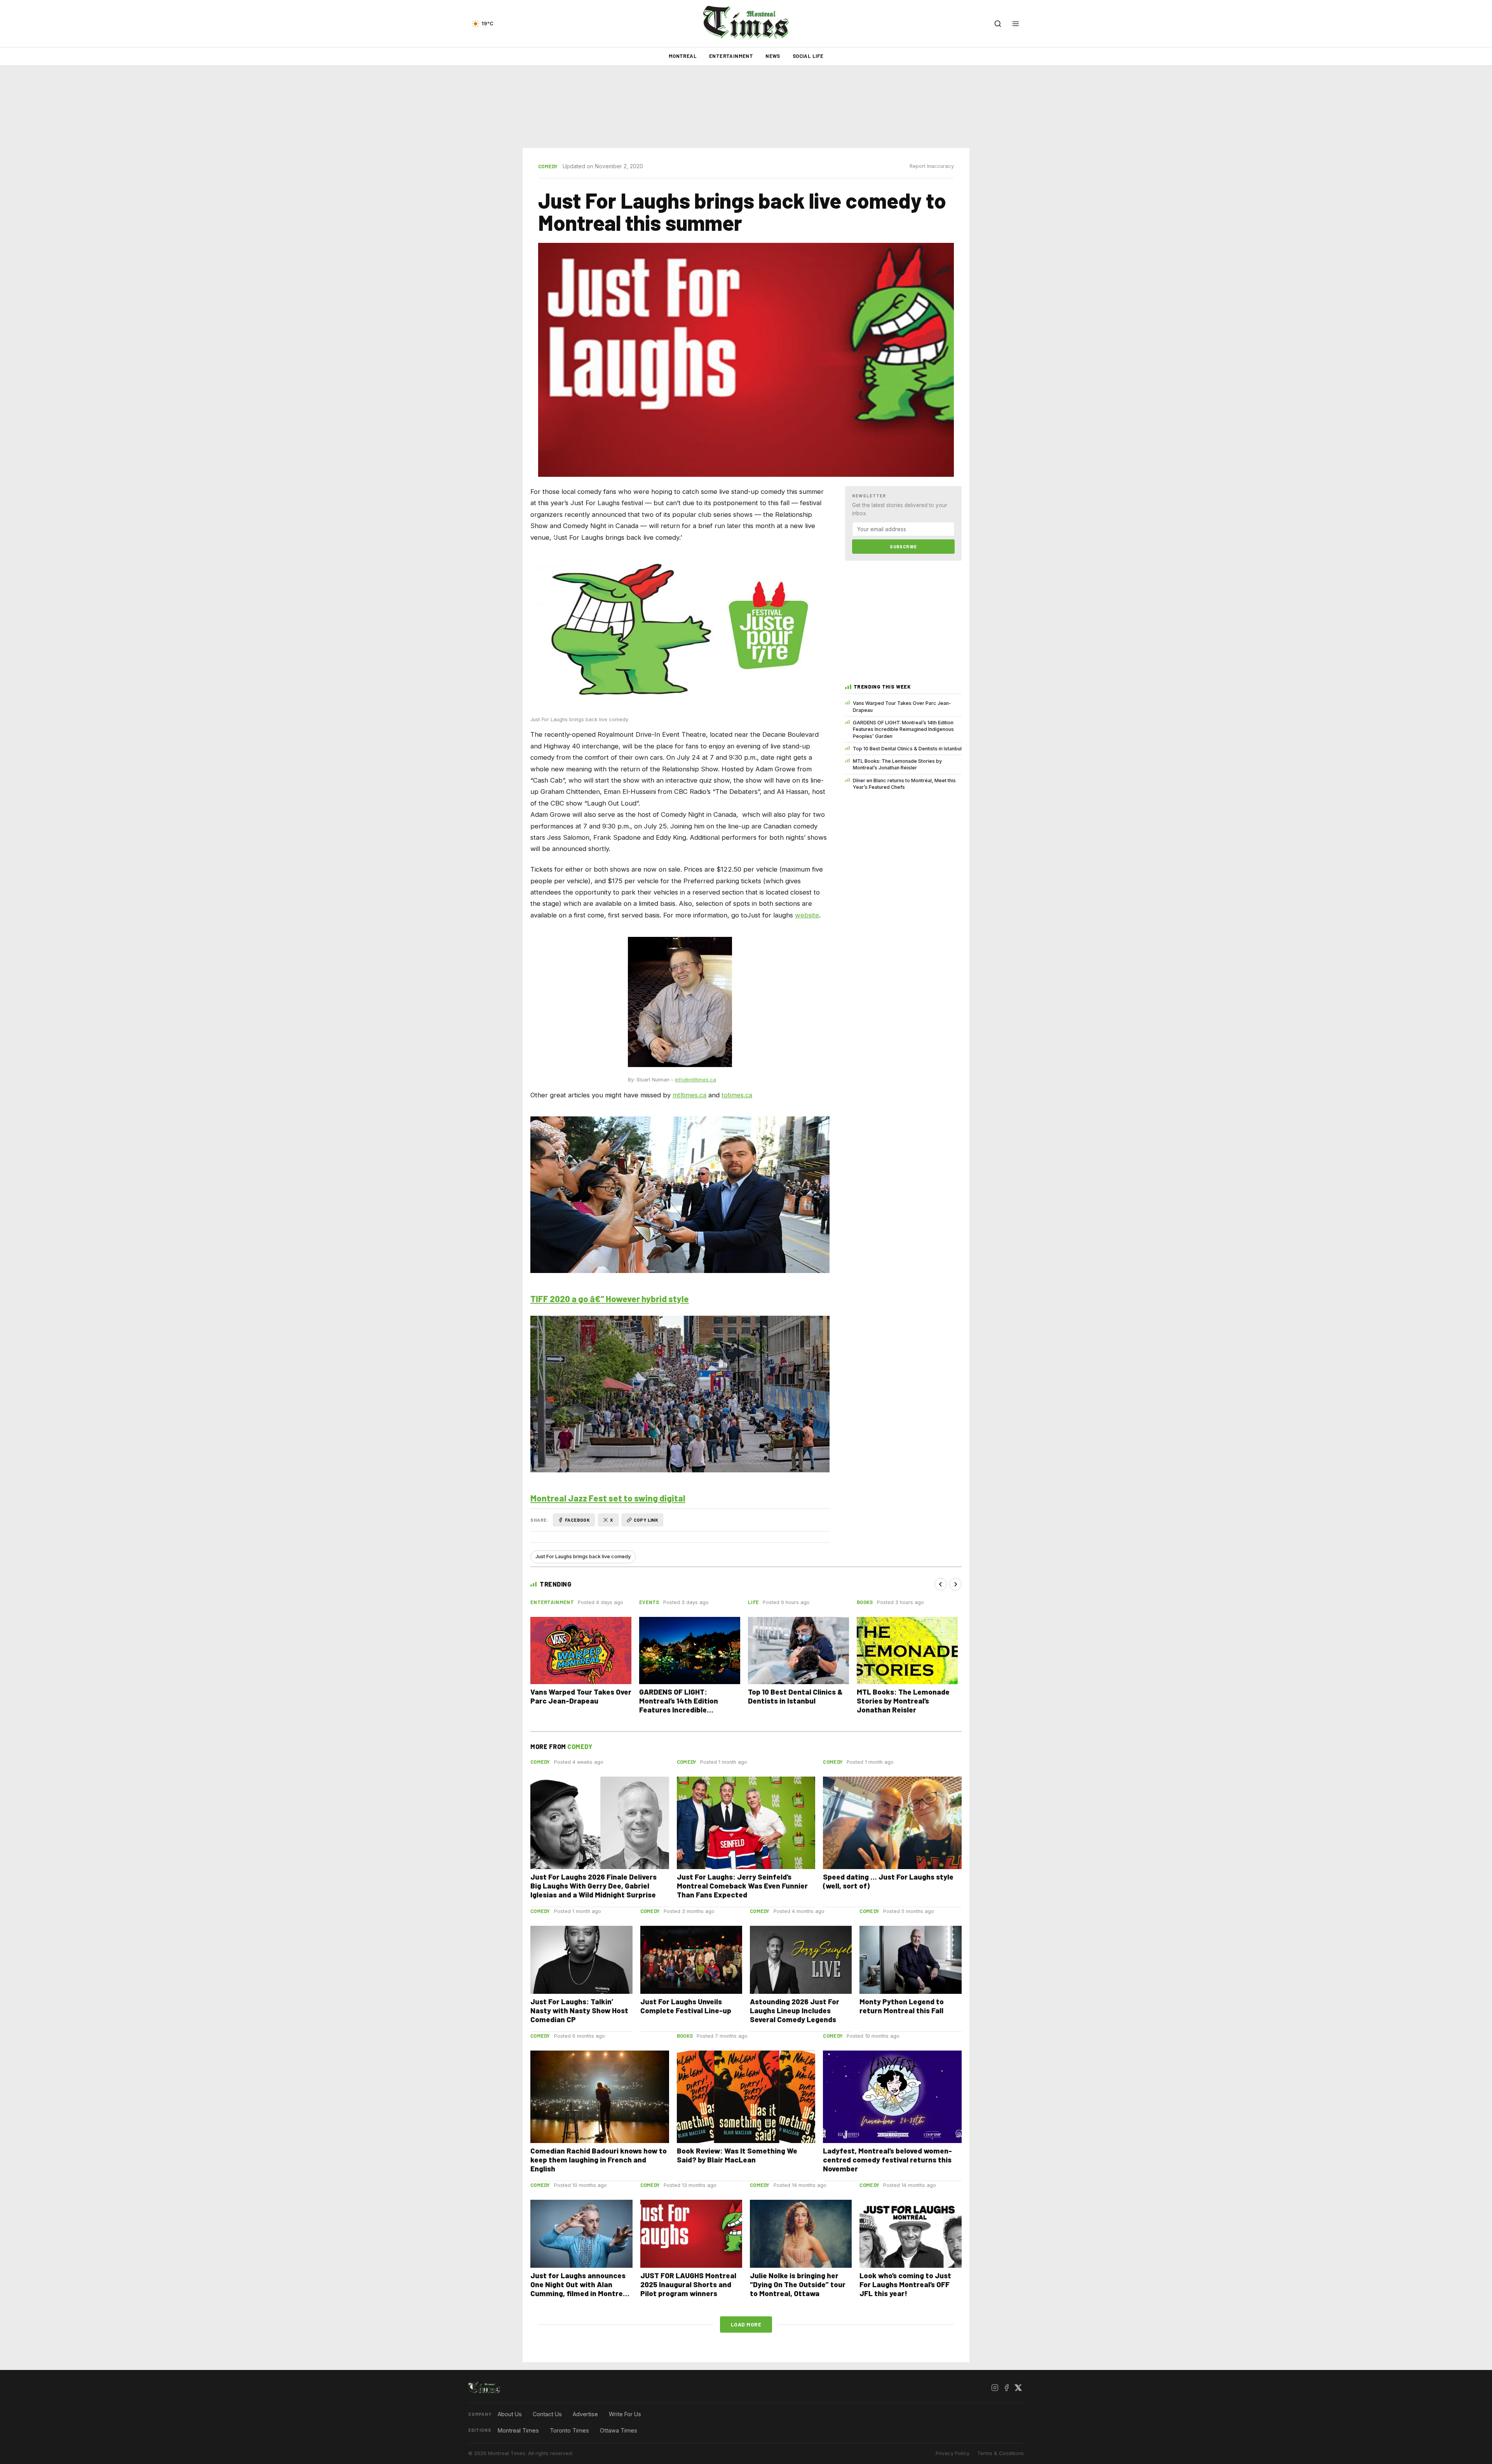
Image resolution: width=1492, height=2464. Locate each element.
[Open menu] (1016, 24)
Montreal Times (518, 2430)
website (807, 915)
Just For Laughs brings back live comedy (583, 1556)
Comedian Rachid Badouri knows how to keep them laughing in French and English (599, 2160)
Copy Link (646, 1520)
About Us (510, 2414)
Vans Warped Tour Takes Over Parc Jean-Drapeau (902, 706)
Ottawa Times (619, 2430)
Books (865, 1602)
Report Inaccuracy (932, 166)
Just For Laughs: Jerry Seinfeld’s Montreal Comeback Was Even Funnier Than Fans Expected (742, 1886)
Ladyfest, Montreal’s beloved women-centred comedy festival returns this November (887, 2160)
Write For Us (625, 2414)
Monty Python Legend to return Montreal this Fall (902, 2006)
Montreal (683, 56)
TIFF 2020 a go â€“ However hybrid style (610, 1299)
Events (649, 1602)
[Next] (955, 1584)
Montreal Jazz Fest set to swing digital (608, 1498)
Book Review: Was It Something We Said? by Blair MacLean (737, 2155)
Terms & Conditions (1000, 2453)
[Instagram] (995, 2388)
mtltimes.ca (689, 1095)
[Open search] (998, 24)
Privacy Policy (953, 2453)
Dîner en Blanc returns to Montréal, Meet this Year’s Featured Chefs (904, 784)
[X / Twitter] (1018, 2388)
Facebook (577, 1520)
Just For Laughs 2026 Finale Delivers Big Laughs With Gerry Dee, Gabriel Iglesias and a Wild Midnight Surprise (593, 1886)
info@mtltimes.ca (695, 1080)
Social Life (808, 56)
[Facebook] (1006, 2388)
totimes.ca (737, 1095)
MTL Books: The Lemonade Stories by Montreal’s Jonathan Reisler (897, 764)
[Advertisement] (746, 107)
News (773, 56)
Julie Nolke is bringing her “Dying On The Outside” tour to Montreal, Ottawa (798, 2284)
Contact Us (547, 2414)
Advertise (585, 2414)
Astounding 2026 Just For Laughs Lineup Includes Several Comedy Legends (795, 2010)
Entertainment (731, 56)
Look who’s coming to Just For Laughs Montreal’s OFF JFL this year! (905, 2284)
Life (753, 1602)
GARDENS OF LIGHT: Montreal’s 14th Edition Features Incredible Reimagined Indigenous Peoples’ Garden (903, 729)
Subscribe (903, 546)
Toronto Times (569, 2430)
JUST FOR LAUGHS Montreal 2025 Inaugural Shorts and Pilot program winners (688, 2284)
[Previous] (941, 1584)
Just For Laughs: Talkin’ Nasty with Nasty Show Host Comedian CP (579, 2010)
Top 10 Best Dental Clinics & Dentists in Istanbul (907, 749)
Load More (746, 2324)
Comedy (548, 166)
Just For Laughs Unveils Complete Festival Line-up (686, 2006)
